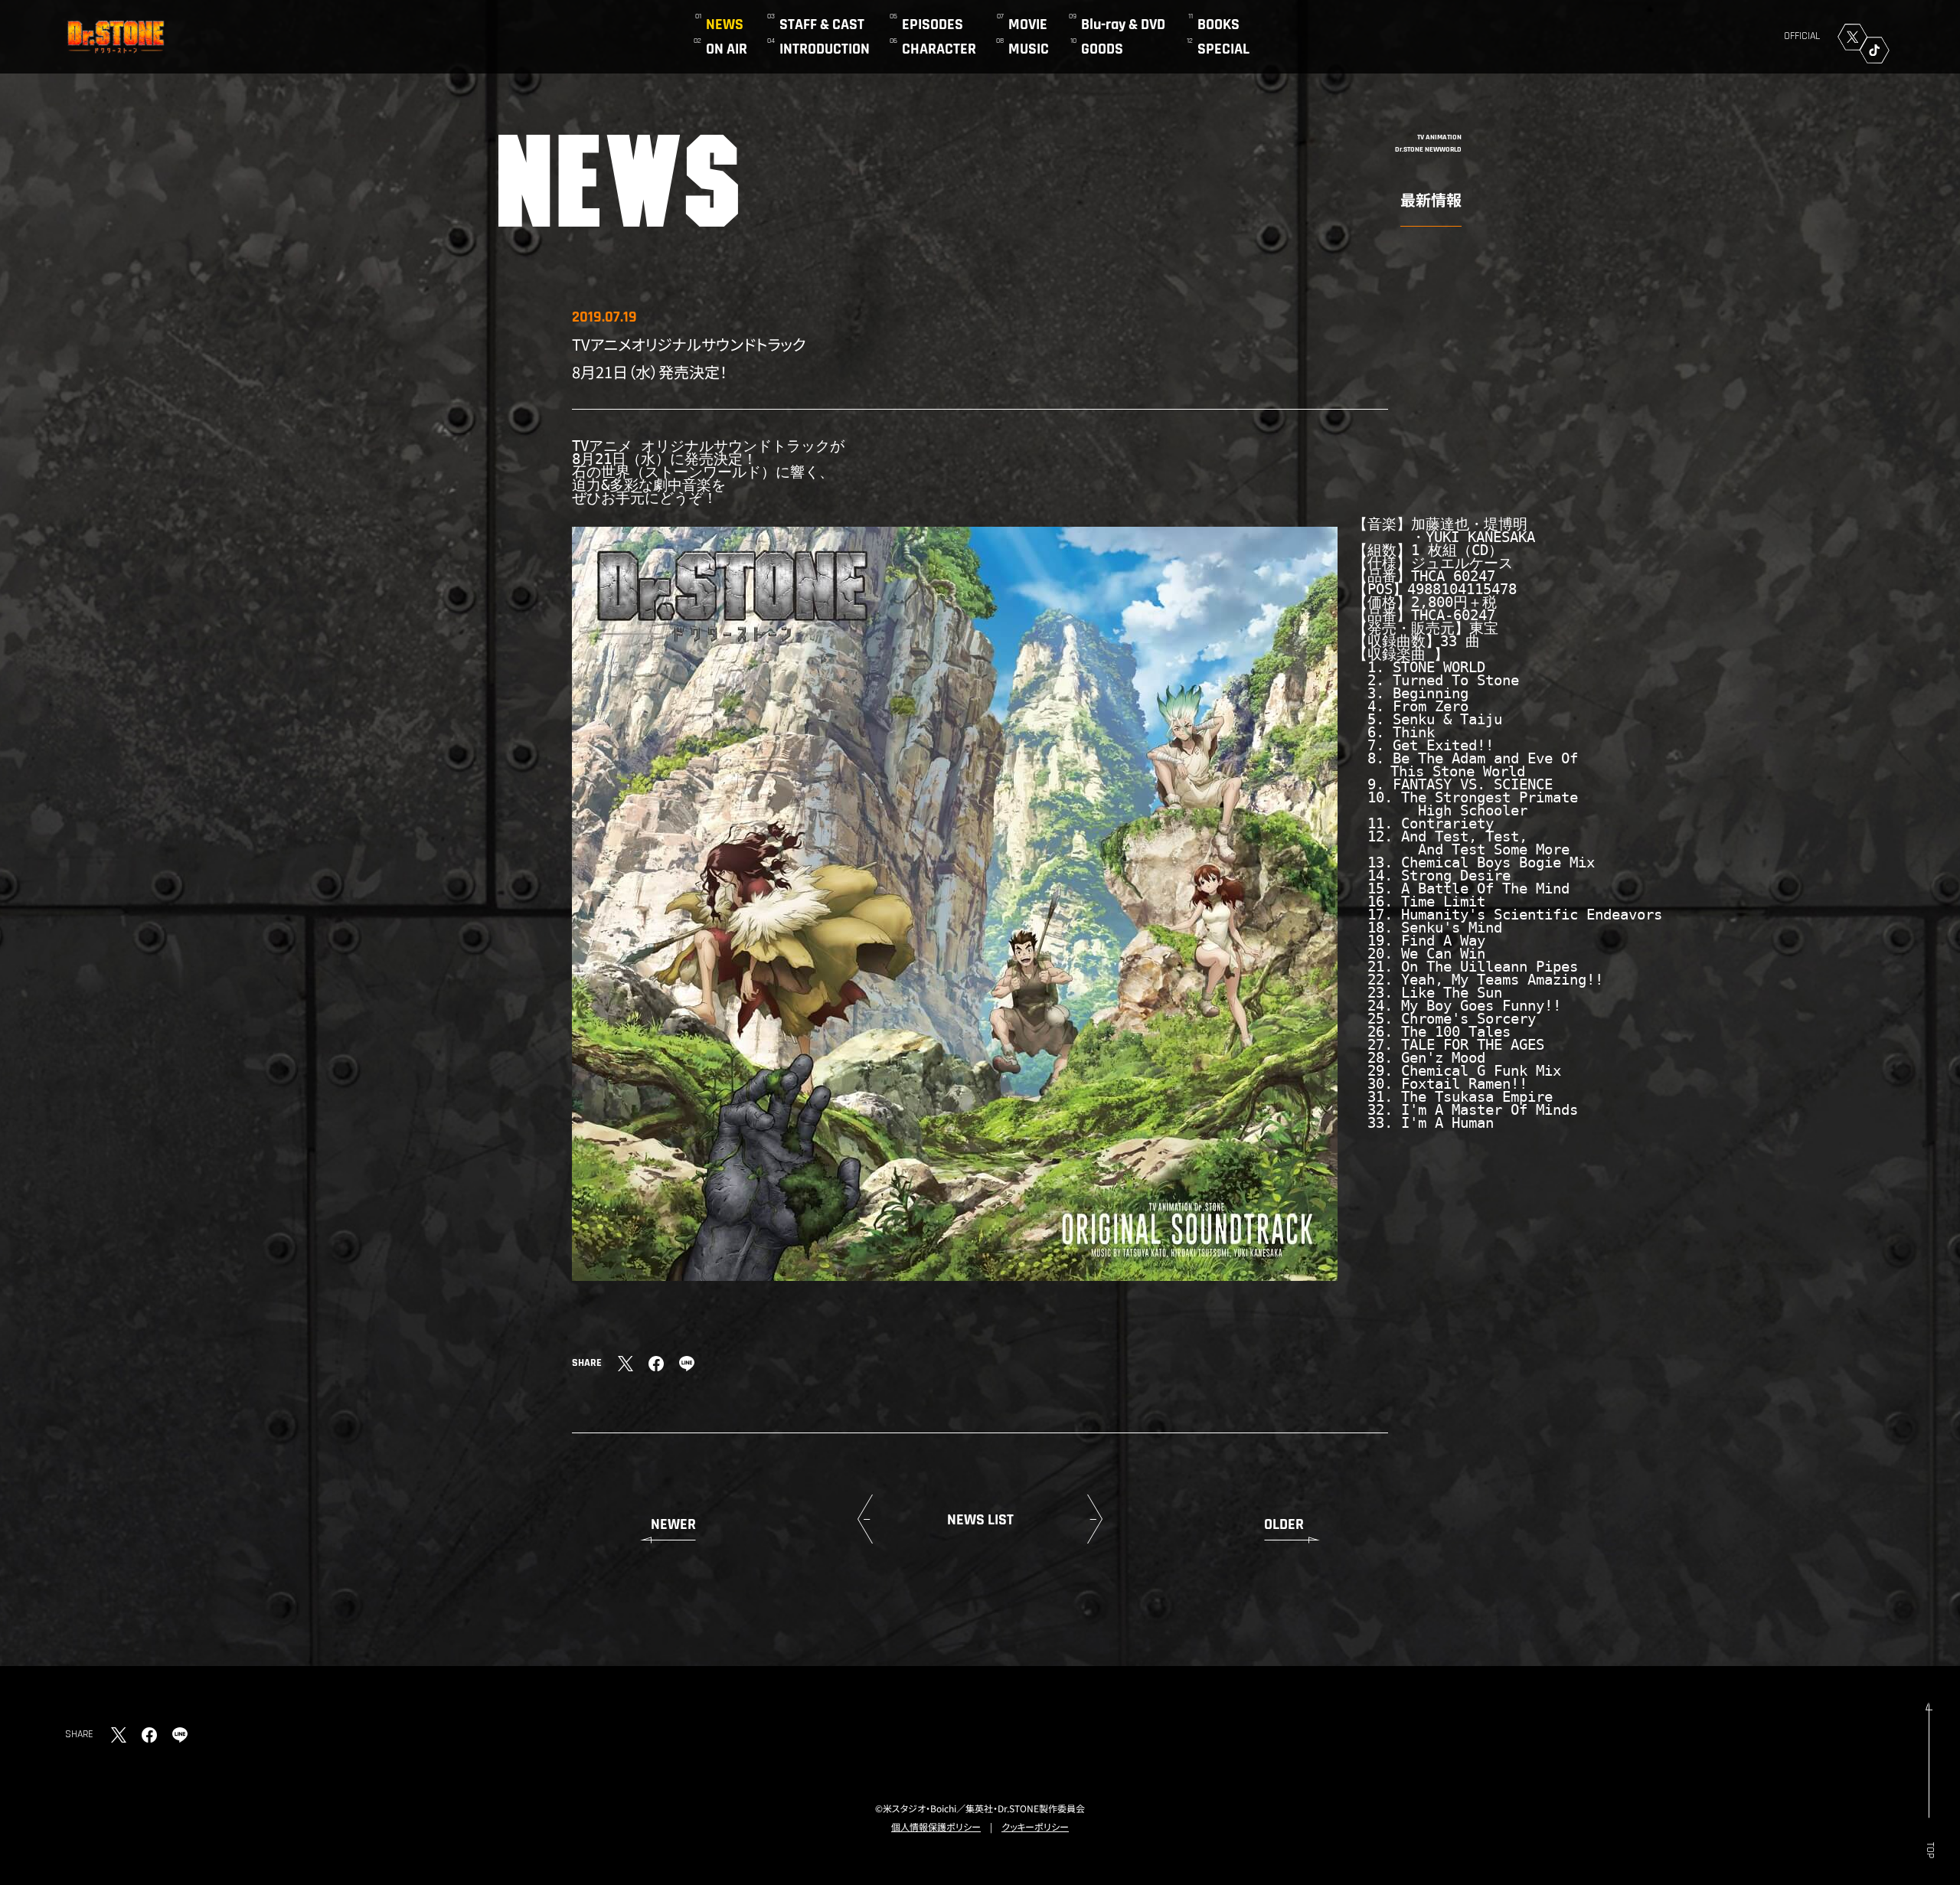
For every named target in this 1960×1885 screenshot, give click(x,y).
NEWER (673, 1524)
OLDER (1284, 1524)
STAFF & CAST (822, 25)
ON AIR (727, 49)
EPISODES (933, 25)
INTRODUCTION (825, 49)
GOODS (1102, 49)
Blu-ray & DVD (1123, 25)
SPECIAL (1223, 49)
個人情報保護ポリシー (936, 1826)
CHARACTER (939, 49)
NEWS (725, 25)
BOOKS (1218, 25)
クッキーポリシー (1035, 1826)
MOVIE (1028, 25)
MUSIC (1029, 49)
